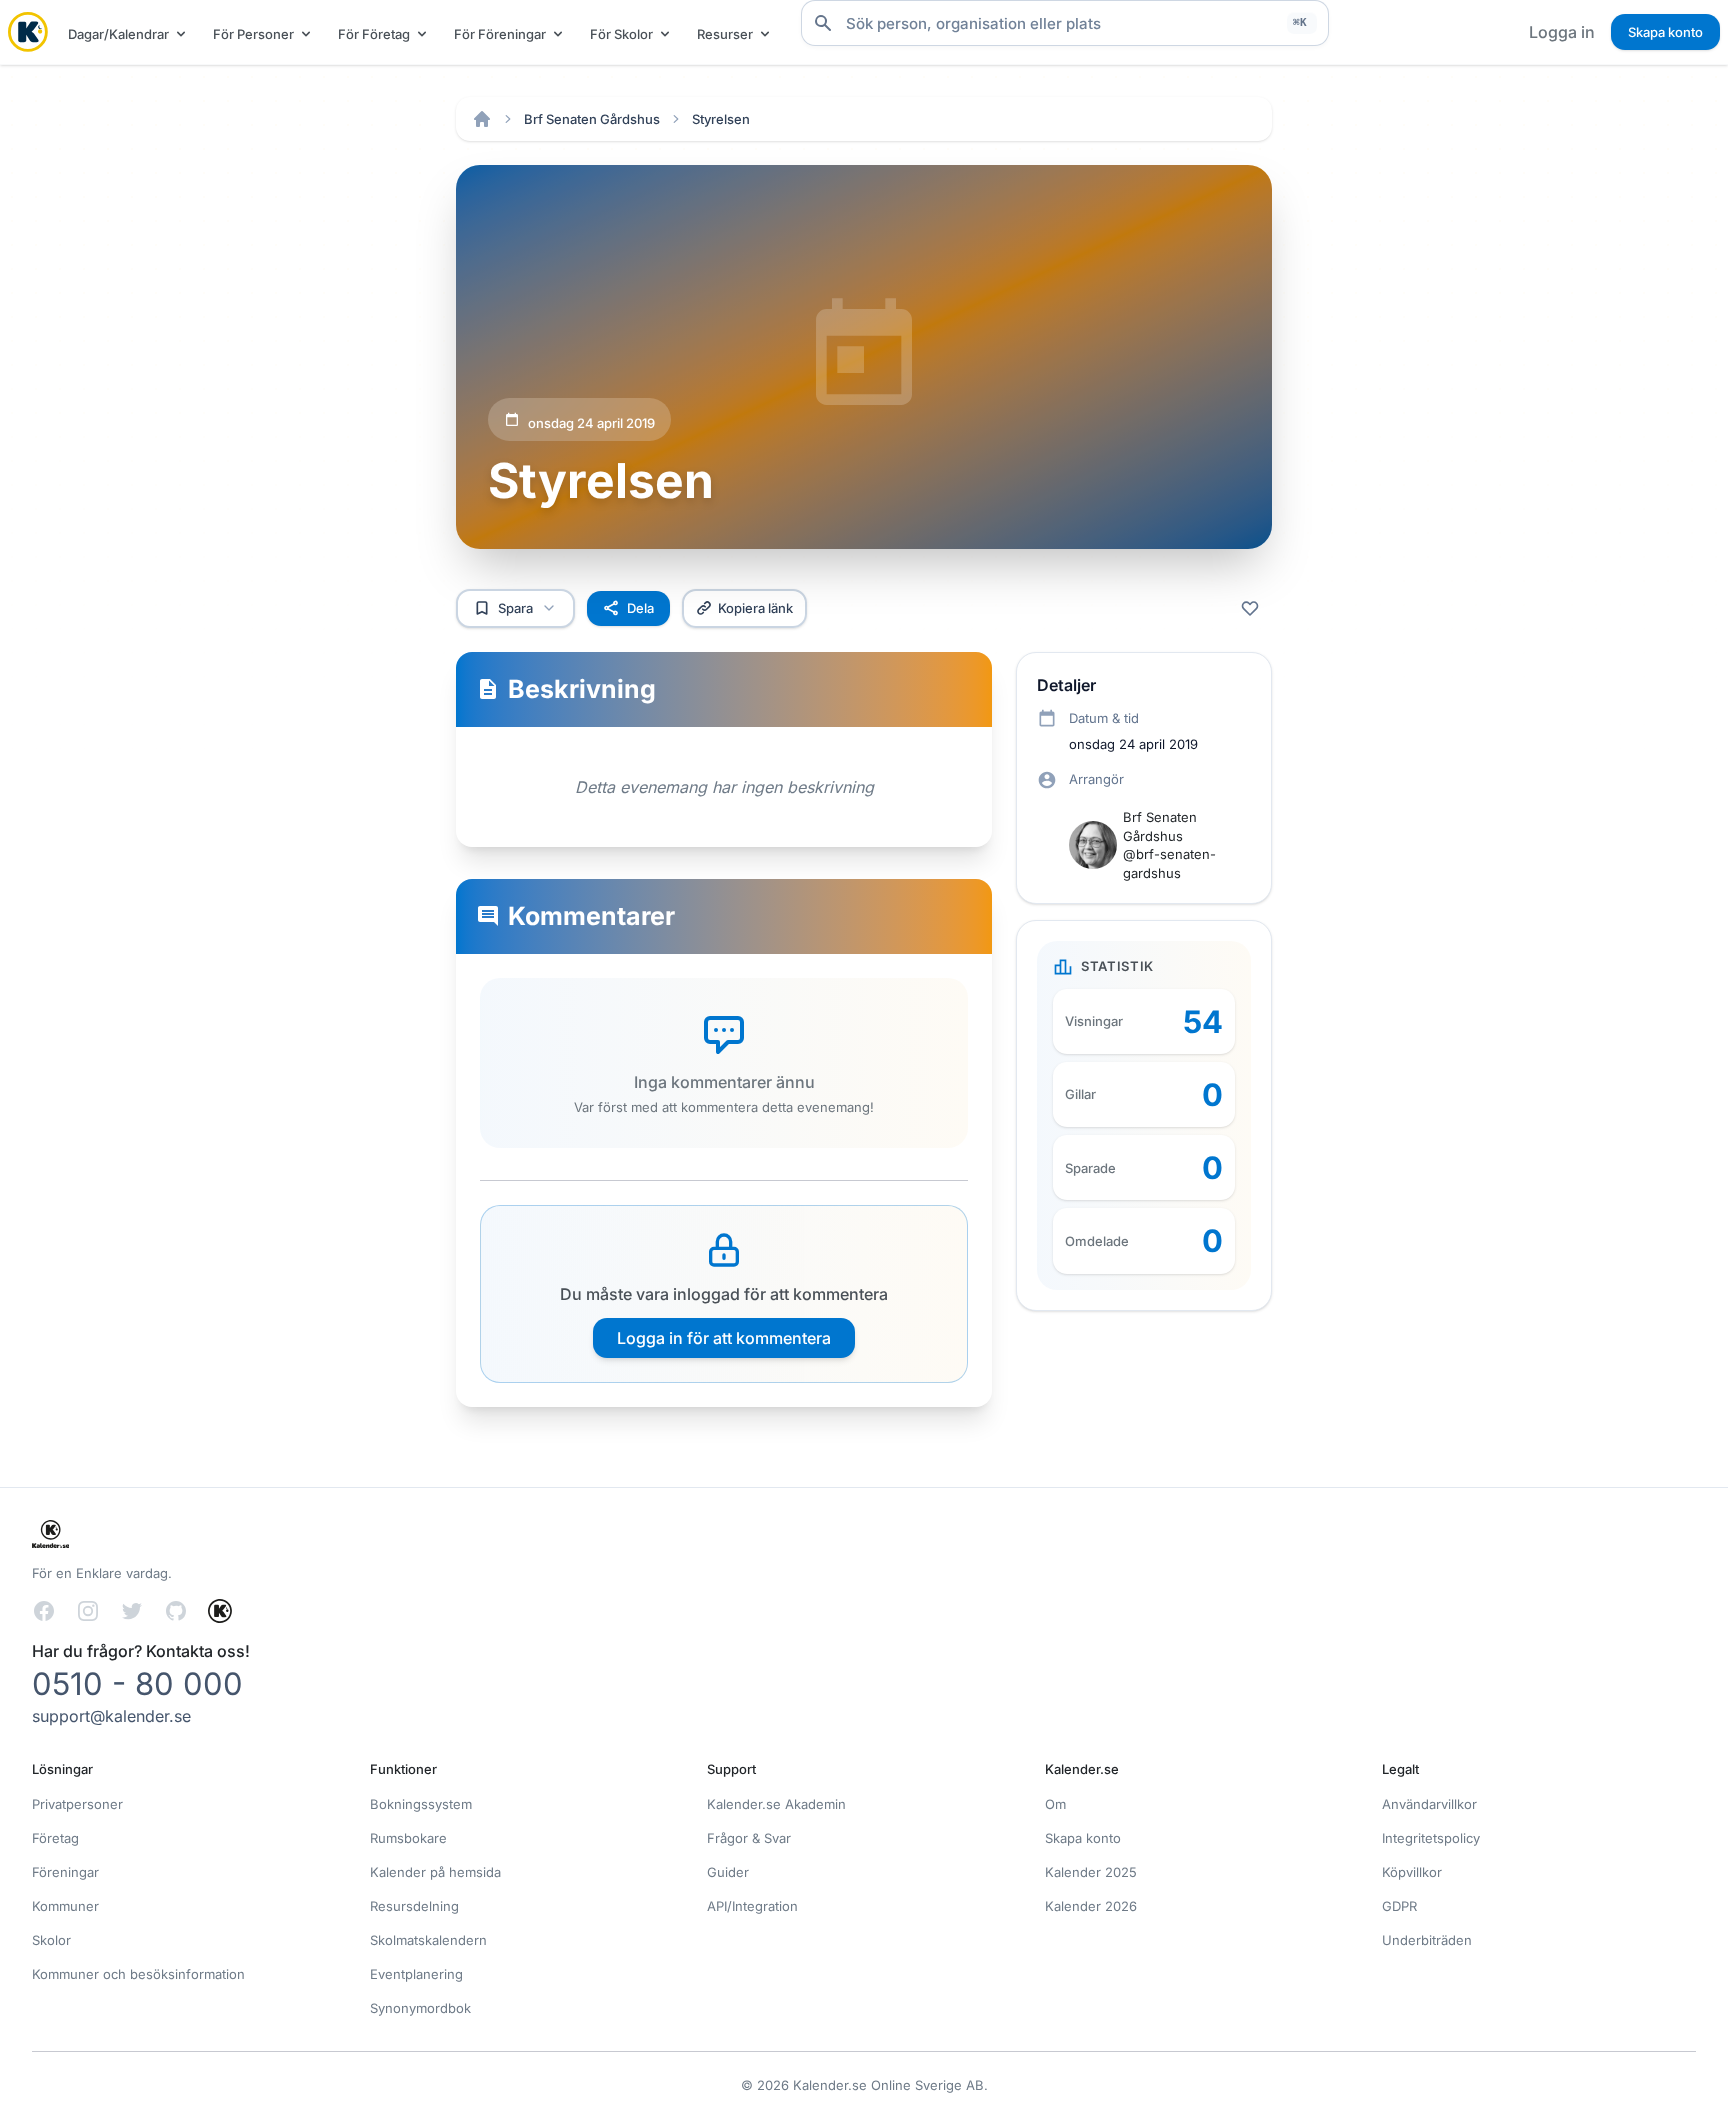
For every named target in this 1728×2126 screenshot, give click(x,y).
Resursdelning (414, 1906)
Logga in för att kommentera (724, 1338)
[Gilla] (1250, 608)
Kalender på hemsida (435, 1872)
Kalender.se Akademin (776, 1804)
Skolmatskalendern (428, 1940)
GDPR (1399, 1906)
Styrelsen (721, 119)
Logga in (1562, 32)
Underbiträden (1427, 1940)
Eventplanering (416, 1974)
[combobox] (1065, 23)
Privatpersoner (77, 1804)
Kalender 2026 (1091, 1906)
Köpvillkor (1412, 1872)
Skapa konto (1665, 32)
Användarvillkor (1429, 1804)
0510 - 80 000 (137, 1683)
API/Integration (752, 1906)
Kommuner (65, 1906)
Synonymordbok (420, 2008)
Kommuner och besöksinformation (138, 1974)
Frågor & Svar (749, 1838)
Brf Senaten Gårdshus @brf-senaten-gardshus (1169, 845)
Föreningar (65, 1872)
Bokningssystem (421, 1804)
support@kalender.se (111, 1716)
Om (1055, 1804)
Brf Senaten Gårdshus (592, 119)
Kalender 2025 (1091, 1872)
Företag (55, 1838)
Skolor (51, 1940)
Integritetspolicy (1431, 1838)
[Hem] (482, 119)
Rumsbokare (408, 1838)
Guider (728, 1872)
